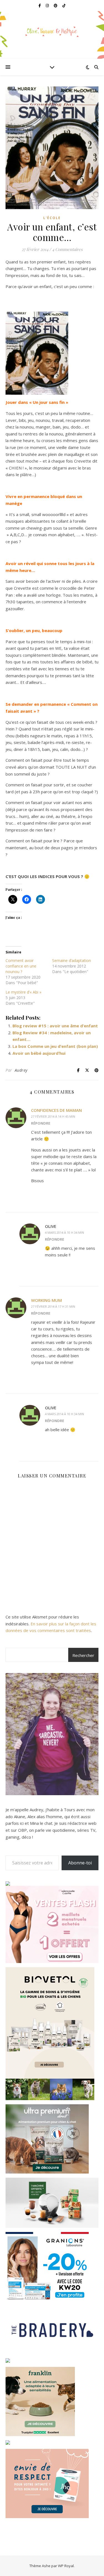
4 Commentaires (67, 249)
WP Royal (66, 2566)
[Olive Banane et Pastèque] (52, 31)
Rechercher (83, 1655)
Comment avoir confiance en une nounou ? (21, 966)
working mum (46, 1300)
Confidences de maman (56, 1110)
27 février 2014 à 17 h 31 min (53, 1306)
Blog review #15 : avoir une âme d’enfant (55, 1026)
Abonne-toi (80, 1863)
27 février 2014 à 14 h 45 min (53, 1116)
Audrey (21, 1070)
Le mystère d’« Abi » (23, 992)
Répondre (41, 1123)
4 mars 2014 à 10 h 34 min (64, 1232)
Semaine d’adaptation (72, 960)
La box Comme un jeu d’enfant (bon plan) (55, 1046)
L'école (52, 218)
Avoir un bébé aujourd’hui (39, 1053)
